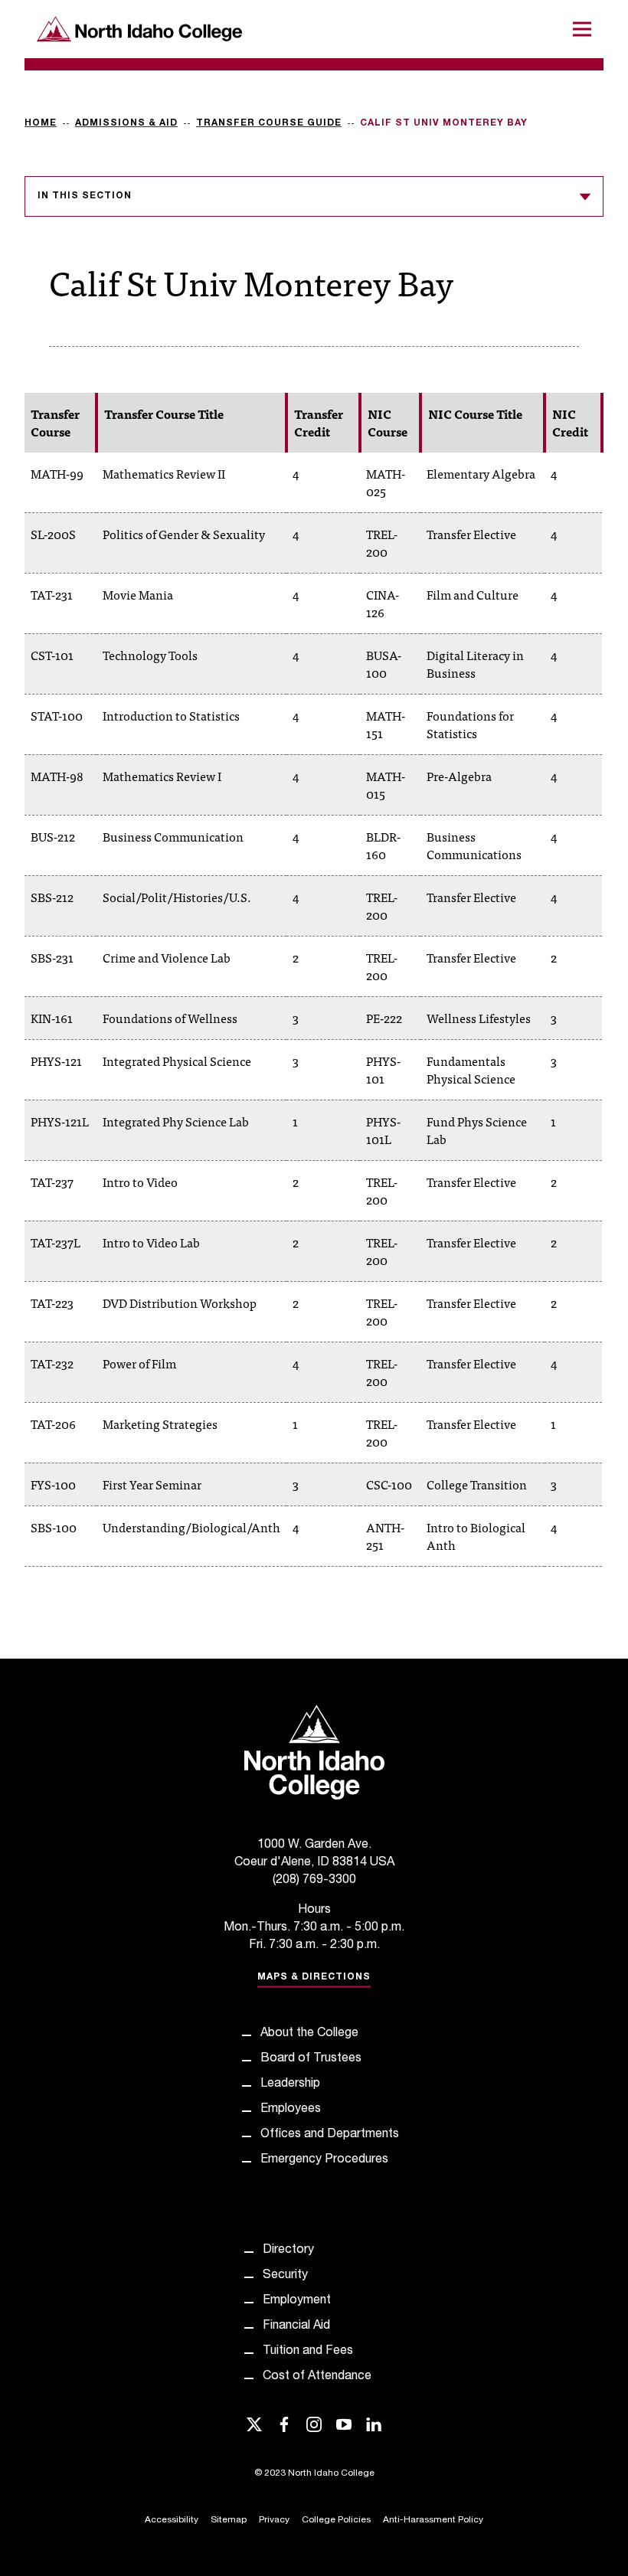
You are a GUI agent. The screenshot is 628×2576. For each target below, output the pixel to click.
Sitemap (229, 2520)
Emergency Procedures (324, 2160)
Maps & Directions (314, 1977)
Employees (291, 2110)
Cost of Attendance (317, 2377)
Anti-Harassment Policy (433, 2520)
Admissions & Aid (126, 123)
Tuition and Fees (308, 2352)
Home (41, 123)
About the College (309, 2034)
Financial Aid (296, 2326)
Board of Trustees (311, 2059)
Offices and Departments (330, 2135)
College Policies (336, 2520)
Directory (288, 2251)
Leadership (290, 2084)
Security (285, 2276)
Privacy (274, 2520)
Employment (297, 2301)
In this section (85, 196)
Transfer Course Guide (269, 123)
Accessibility (172, 2520)
